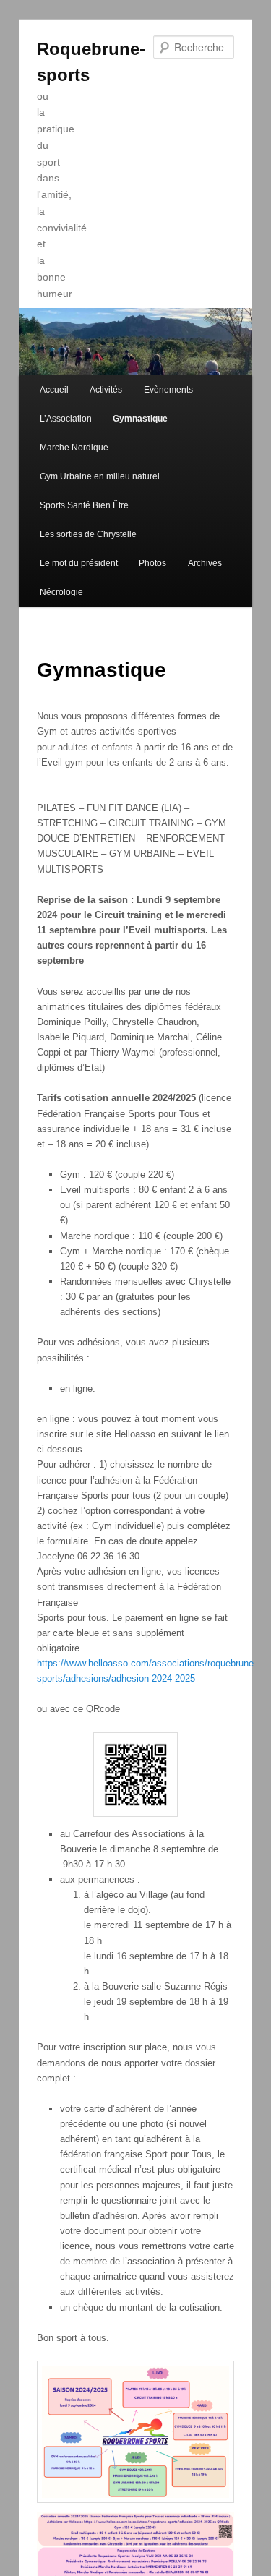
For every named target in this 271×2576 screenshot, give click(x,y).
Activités (106, 390)
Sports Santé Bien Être (84, 505)
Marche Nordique (74, 448)
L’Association (66, 419)
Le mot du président (79, 563)
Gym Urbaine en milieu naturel (100, 476)
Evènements (168, 390)
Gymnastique (140, 419)
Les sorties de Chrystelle (88, 534)
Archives (205, 563)
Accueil (54, 390)
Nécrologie (61, 592)
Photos (152, 563)
